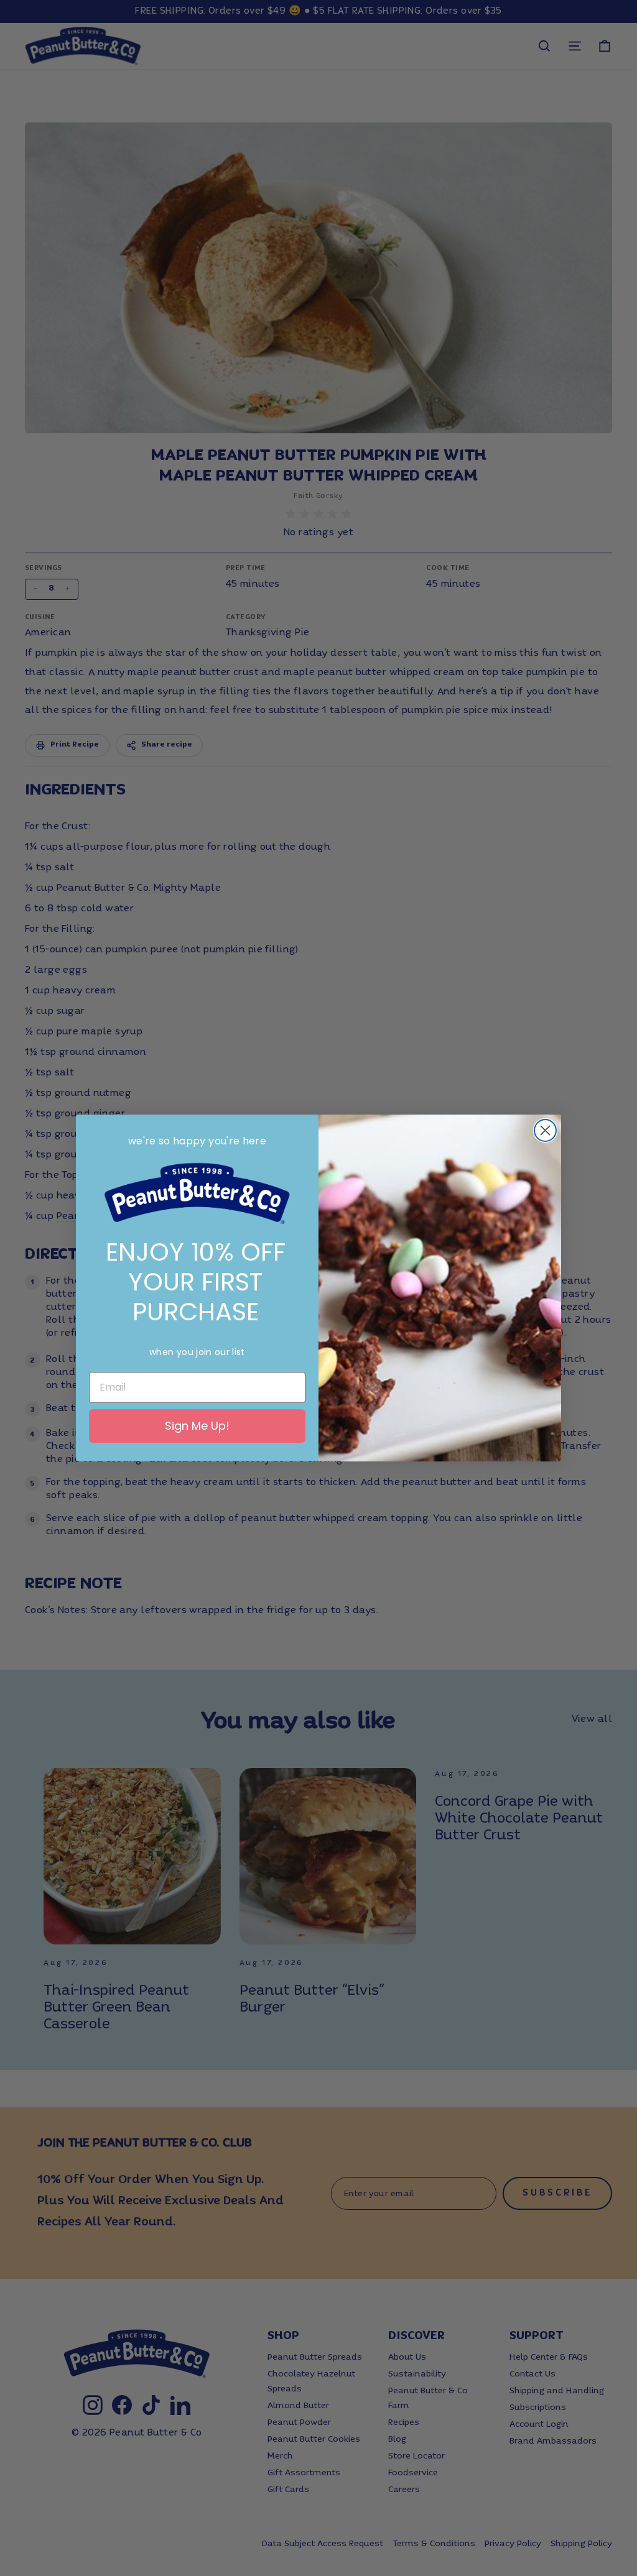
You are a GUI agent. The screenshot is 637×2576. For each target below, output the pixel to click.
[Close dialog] (545, 1130)
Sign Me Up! (197, 1426)
